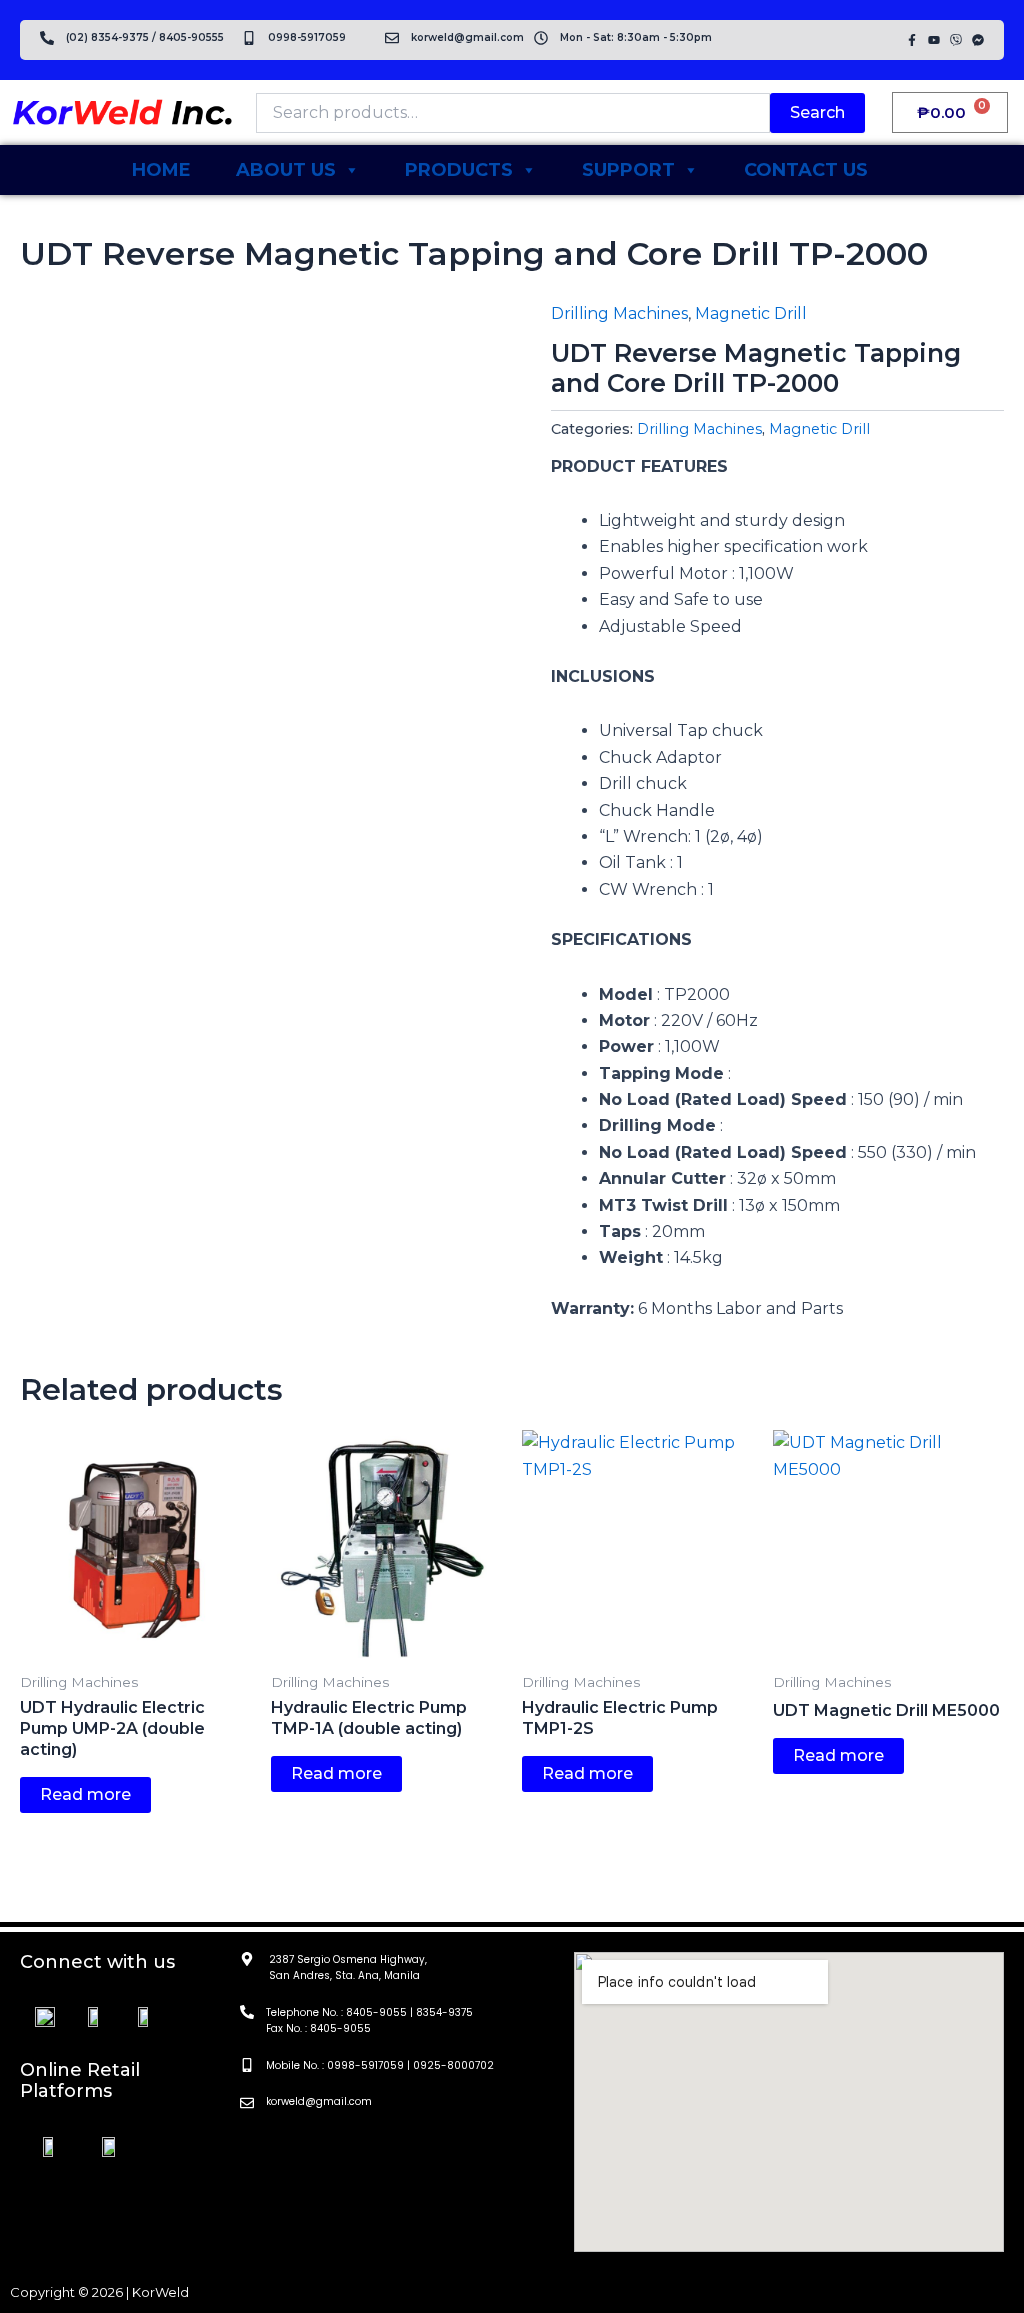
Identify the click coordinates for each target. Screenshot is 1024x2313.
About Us (286, 170)
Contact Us (806, 170)
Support (628, 170)
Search (817, 112)
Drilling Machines (619, 313)
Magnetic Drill (751, 313)
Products (459, 170)
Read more (85, 1794)
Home (161, 170)
